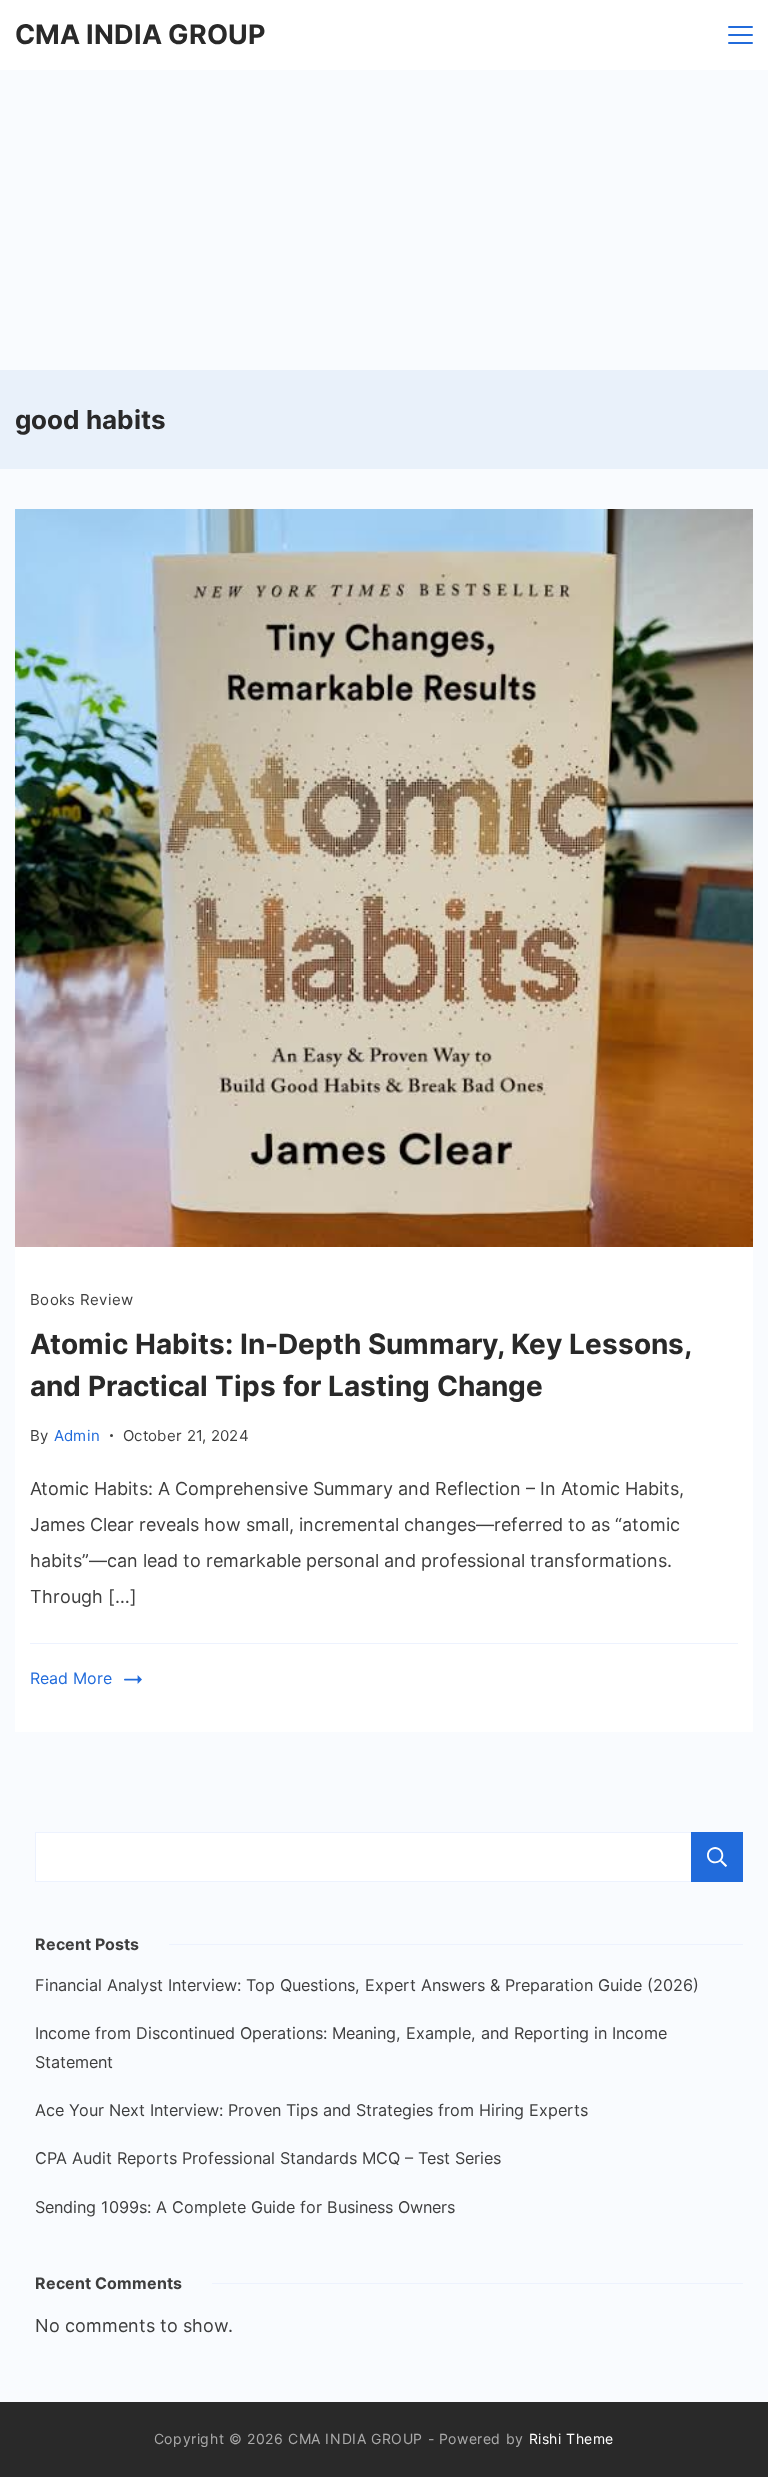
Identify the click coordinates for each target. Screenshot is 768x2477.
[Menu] (740, 35)
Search (717, 1857)
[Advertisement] (384, 220)
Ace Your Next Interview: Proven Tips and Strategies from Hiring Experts (311, 2110)
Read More (71, 1678)
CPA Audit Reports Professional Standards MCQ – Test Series (268, 2158)
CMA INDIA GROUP (140, 34)
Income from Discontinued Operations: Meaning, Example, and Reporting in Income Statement (351, 2047)
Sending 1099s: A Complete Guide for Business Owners (245, 2207)
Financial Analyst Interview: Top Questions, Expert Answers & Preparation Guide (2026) (367, 1985)
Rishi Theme (572, 2438)
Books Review (82, 1299)
